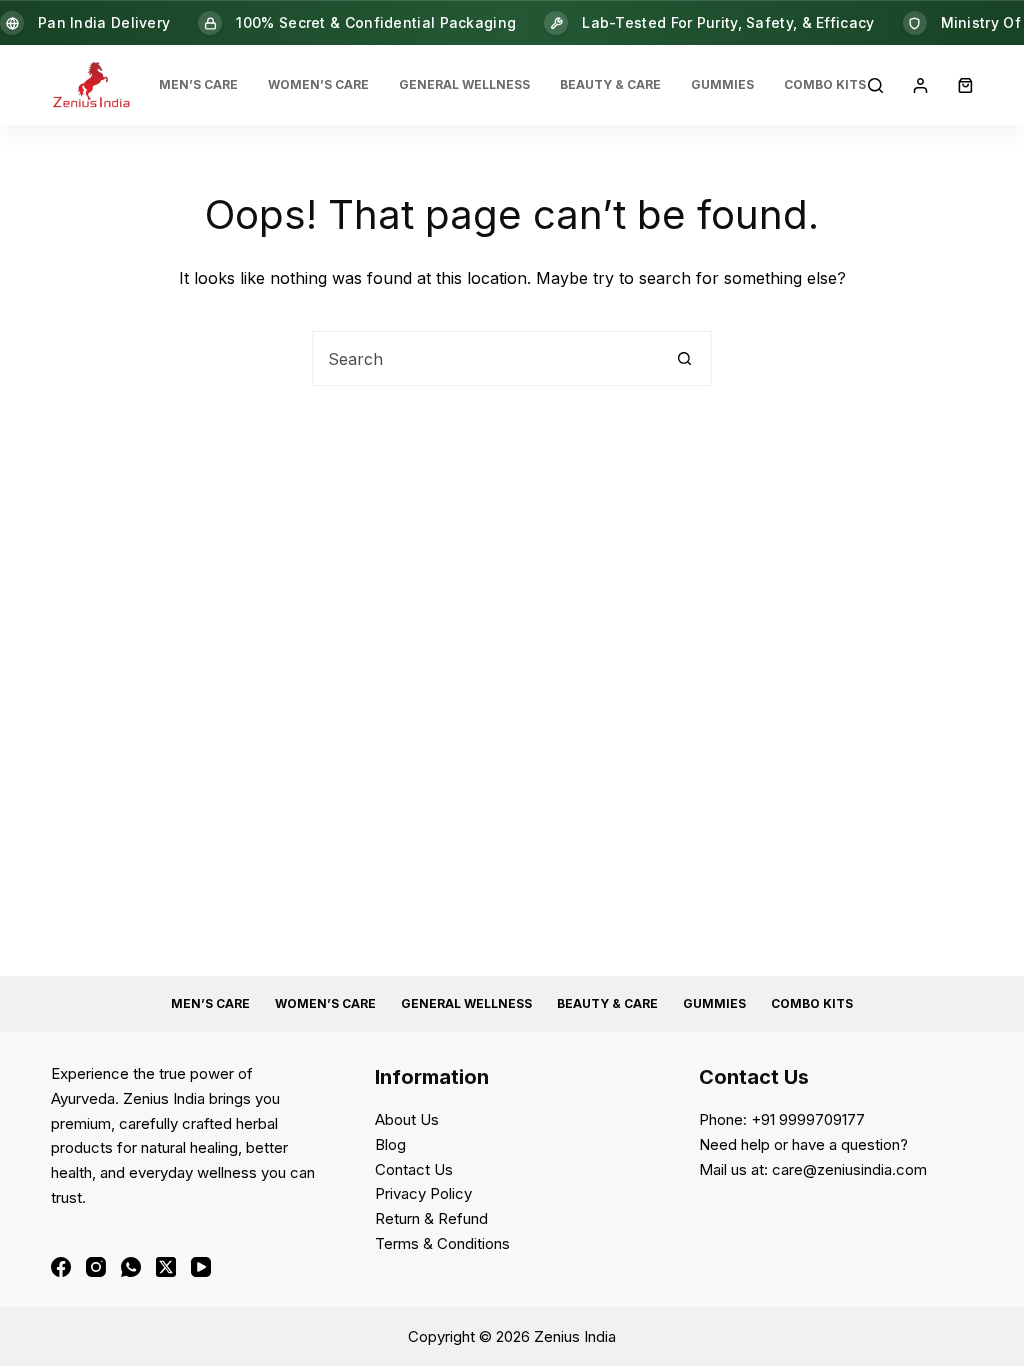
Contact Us (414, 1169)
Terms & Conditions (442, 1243)
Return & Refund (431, 1218)
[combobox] (485, 358)
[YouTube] (201, 1267)
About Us (407, 1119)
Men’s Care (198, 84)
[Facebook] (61, 1267)
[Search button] (684, 358)
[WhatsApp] (131, 1267)
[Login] (920, 85)
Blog (390, 1144)
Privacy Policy (423, 1193)
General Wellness (464, 84)
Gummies (722, 84)
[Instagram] (96, 1267)
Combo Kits (825, 84)
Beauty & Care (610, 84)
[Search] (875, 85)
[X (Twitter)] (166, 1267)
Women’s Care (318, 84)
